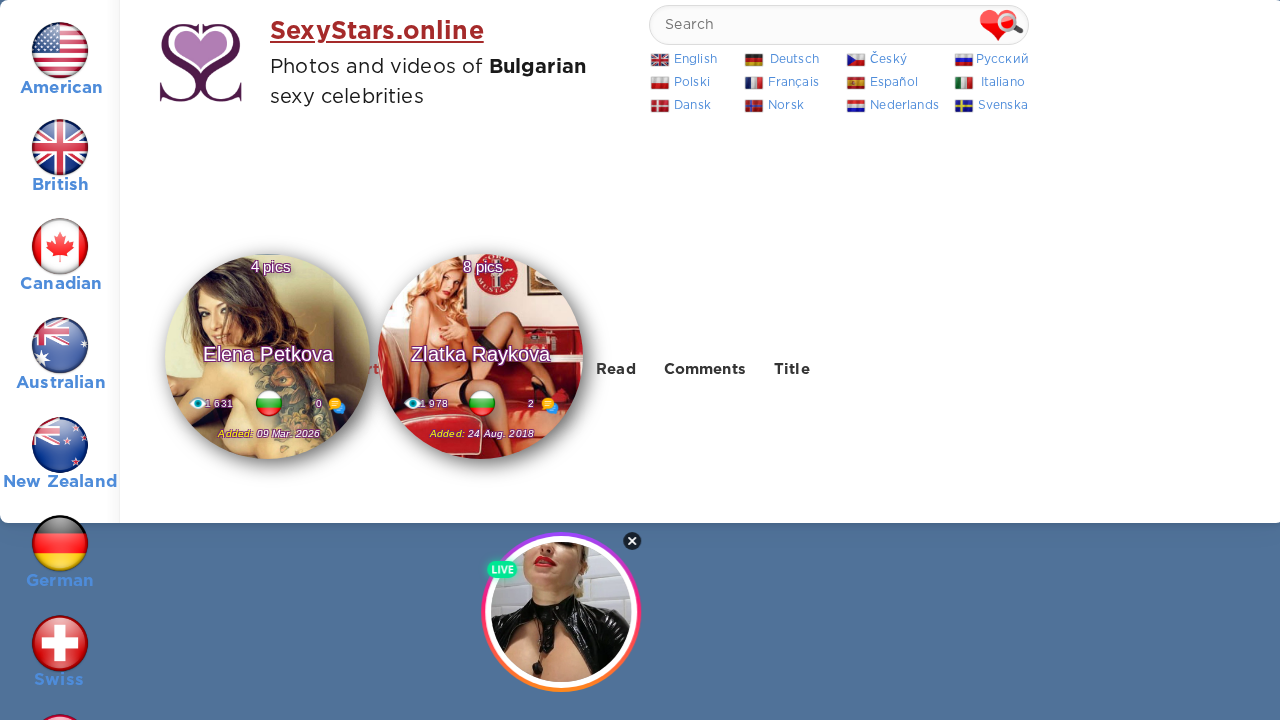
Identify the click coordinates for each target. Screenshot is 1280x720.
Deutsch (794, 59)
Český (888, 59)
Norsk (786, 105)
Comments (705, 369)
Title (792, 369)
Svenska (1003, 105)
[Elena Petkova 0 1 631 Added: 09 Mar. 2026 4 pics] (267, 460)
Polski (692, 82)
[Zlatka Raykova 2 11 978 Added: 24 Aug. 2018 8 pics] (480, 460)
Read (616, 369)
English (695, 59)
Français (793, 82)
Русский (1002, 59)
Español (894, 82)
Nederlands (904, 105)
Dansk (692, 105)
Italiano (1003, 82)
